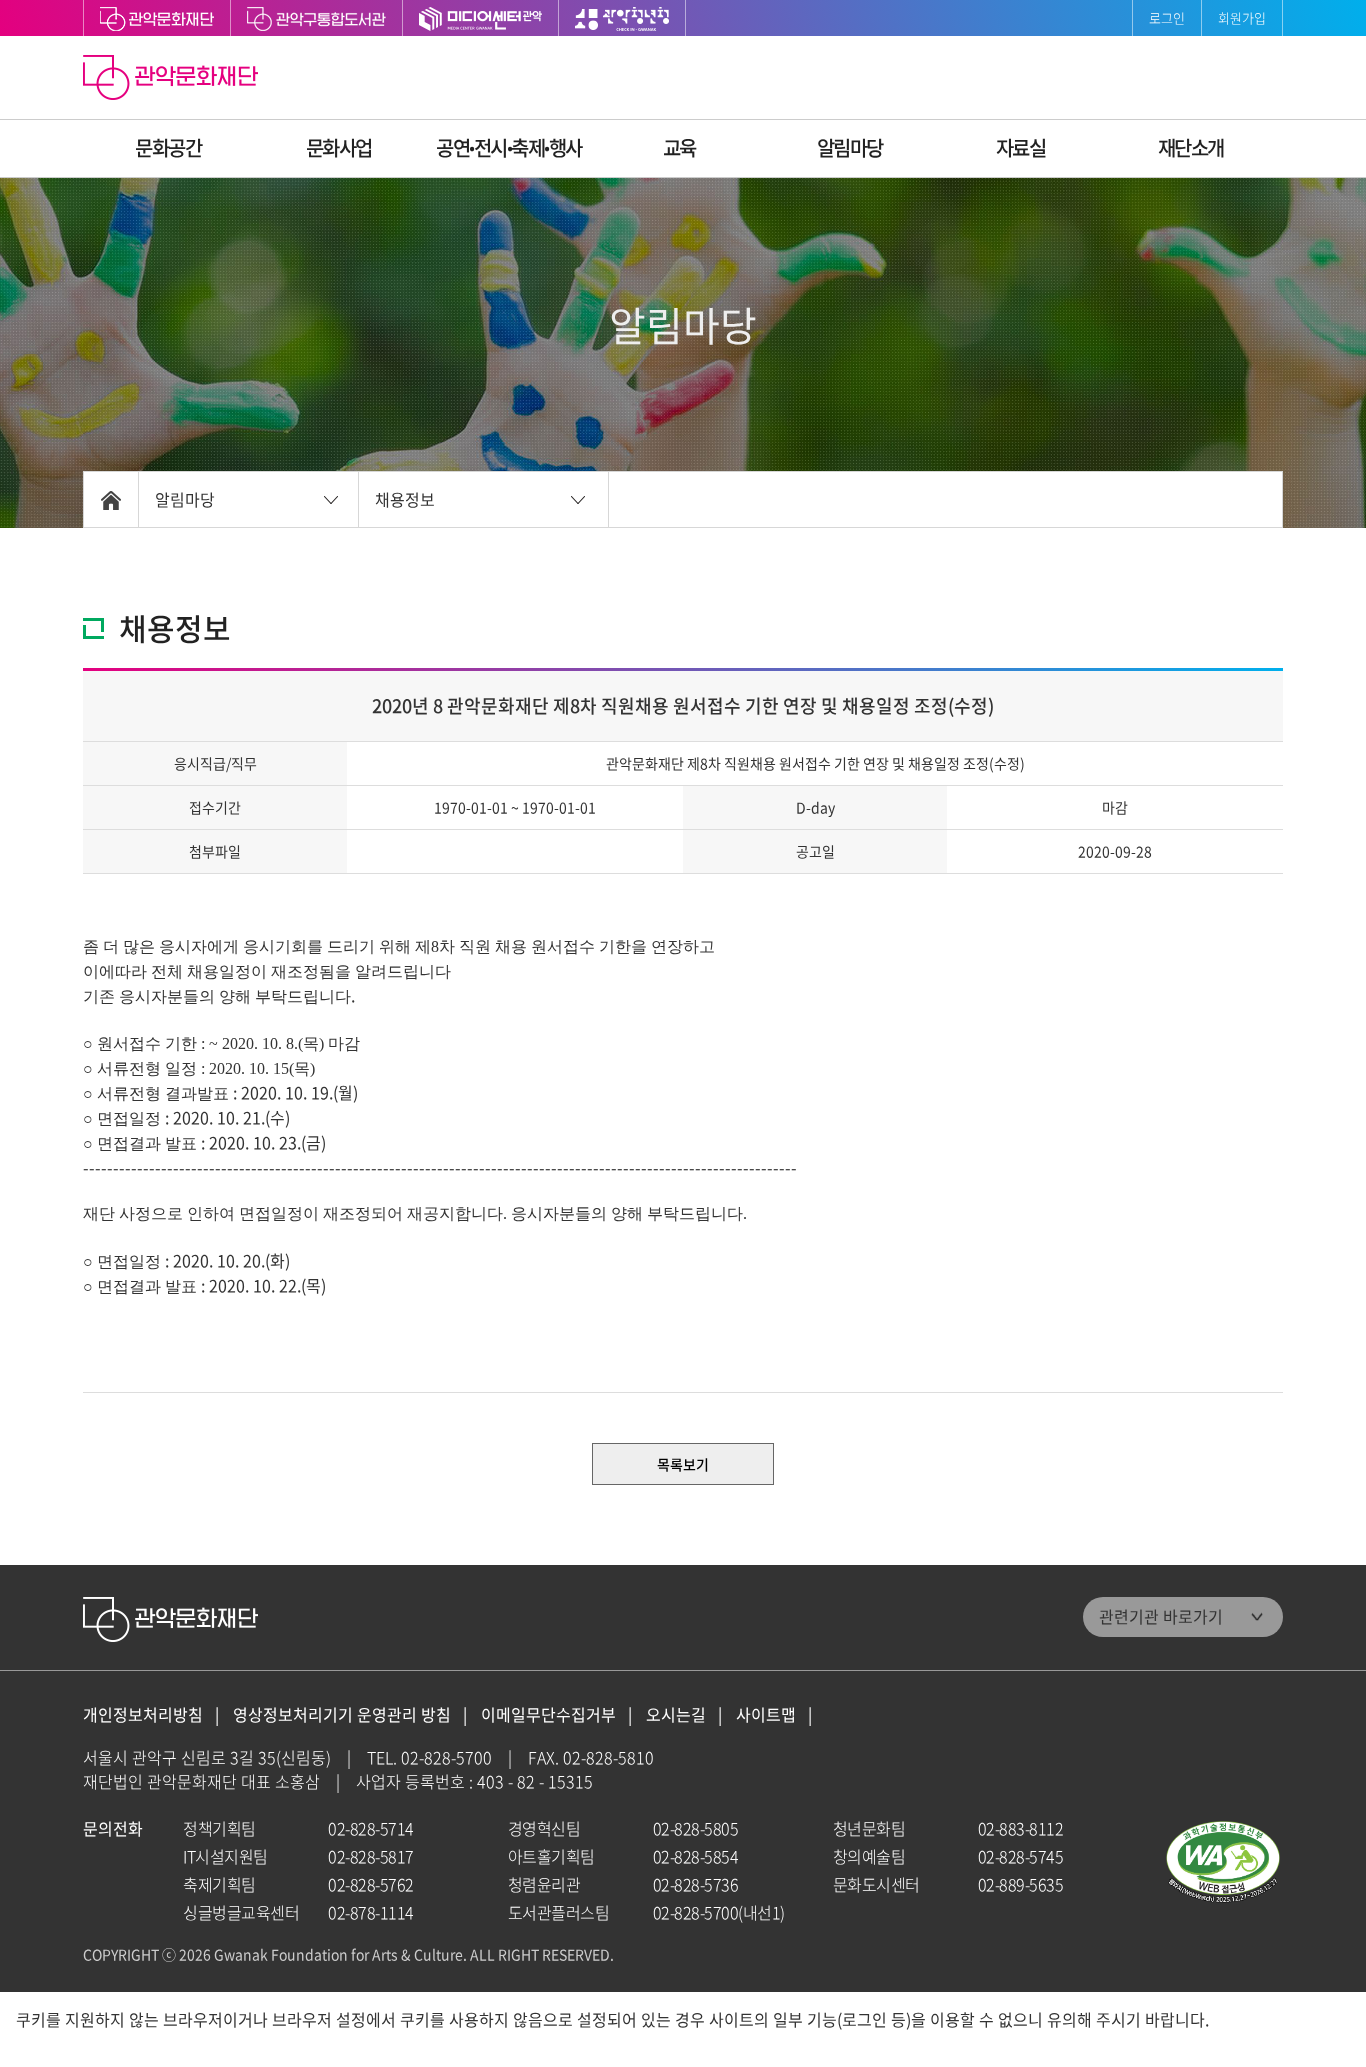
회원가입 (1242, 17)
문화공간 (168, 147)
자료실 (1021, 147)
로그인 (1167, 17)
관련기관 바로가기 (1161, 1616)
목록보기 (683, 1464)
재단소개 (1191, 147)
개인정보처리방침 (143, 1714)
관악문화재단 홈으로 (173, 80)
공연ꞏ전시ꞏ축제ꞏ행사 (509, 147)
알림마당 (850, 147)
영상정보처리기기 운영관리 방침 (342, 1714)
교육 (679, 147)
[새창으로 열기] (317, 18)
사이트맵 (766, 1714)
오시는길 (676, 1714)
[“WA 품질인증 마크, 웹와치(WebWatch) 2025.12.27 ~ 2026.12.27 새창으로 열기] (1223, 1862)
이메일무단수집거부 (548, 1714)
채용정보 (405, 499)
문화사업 (339, 147)
